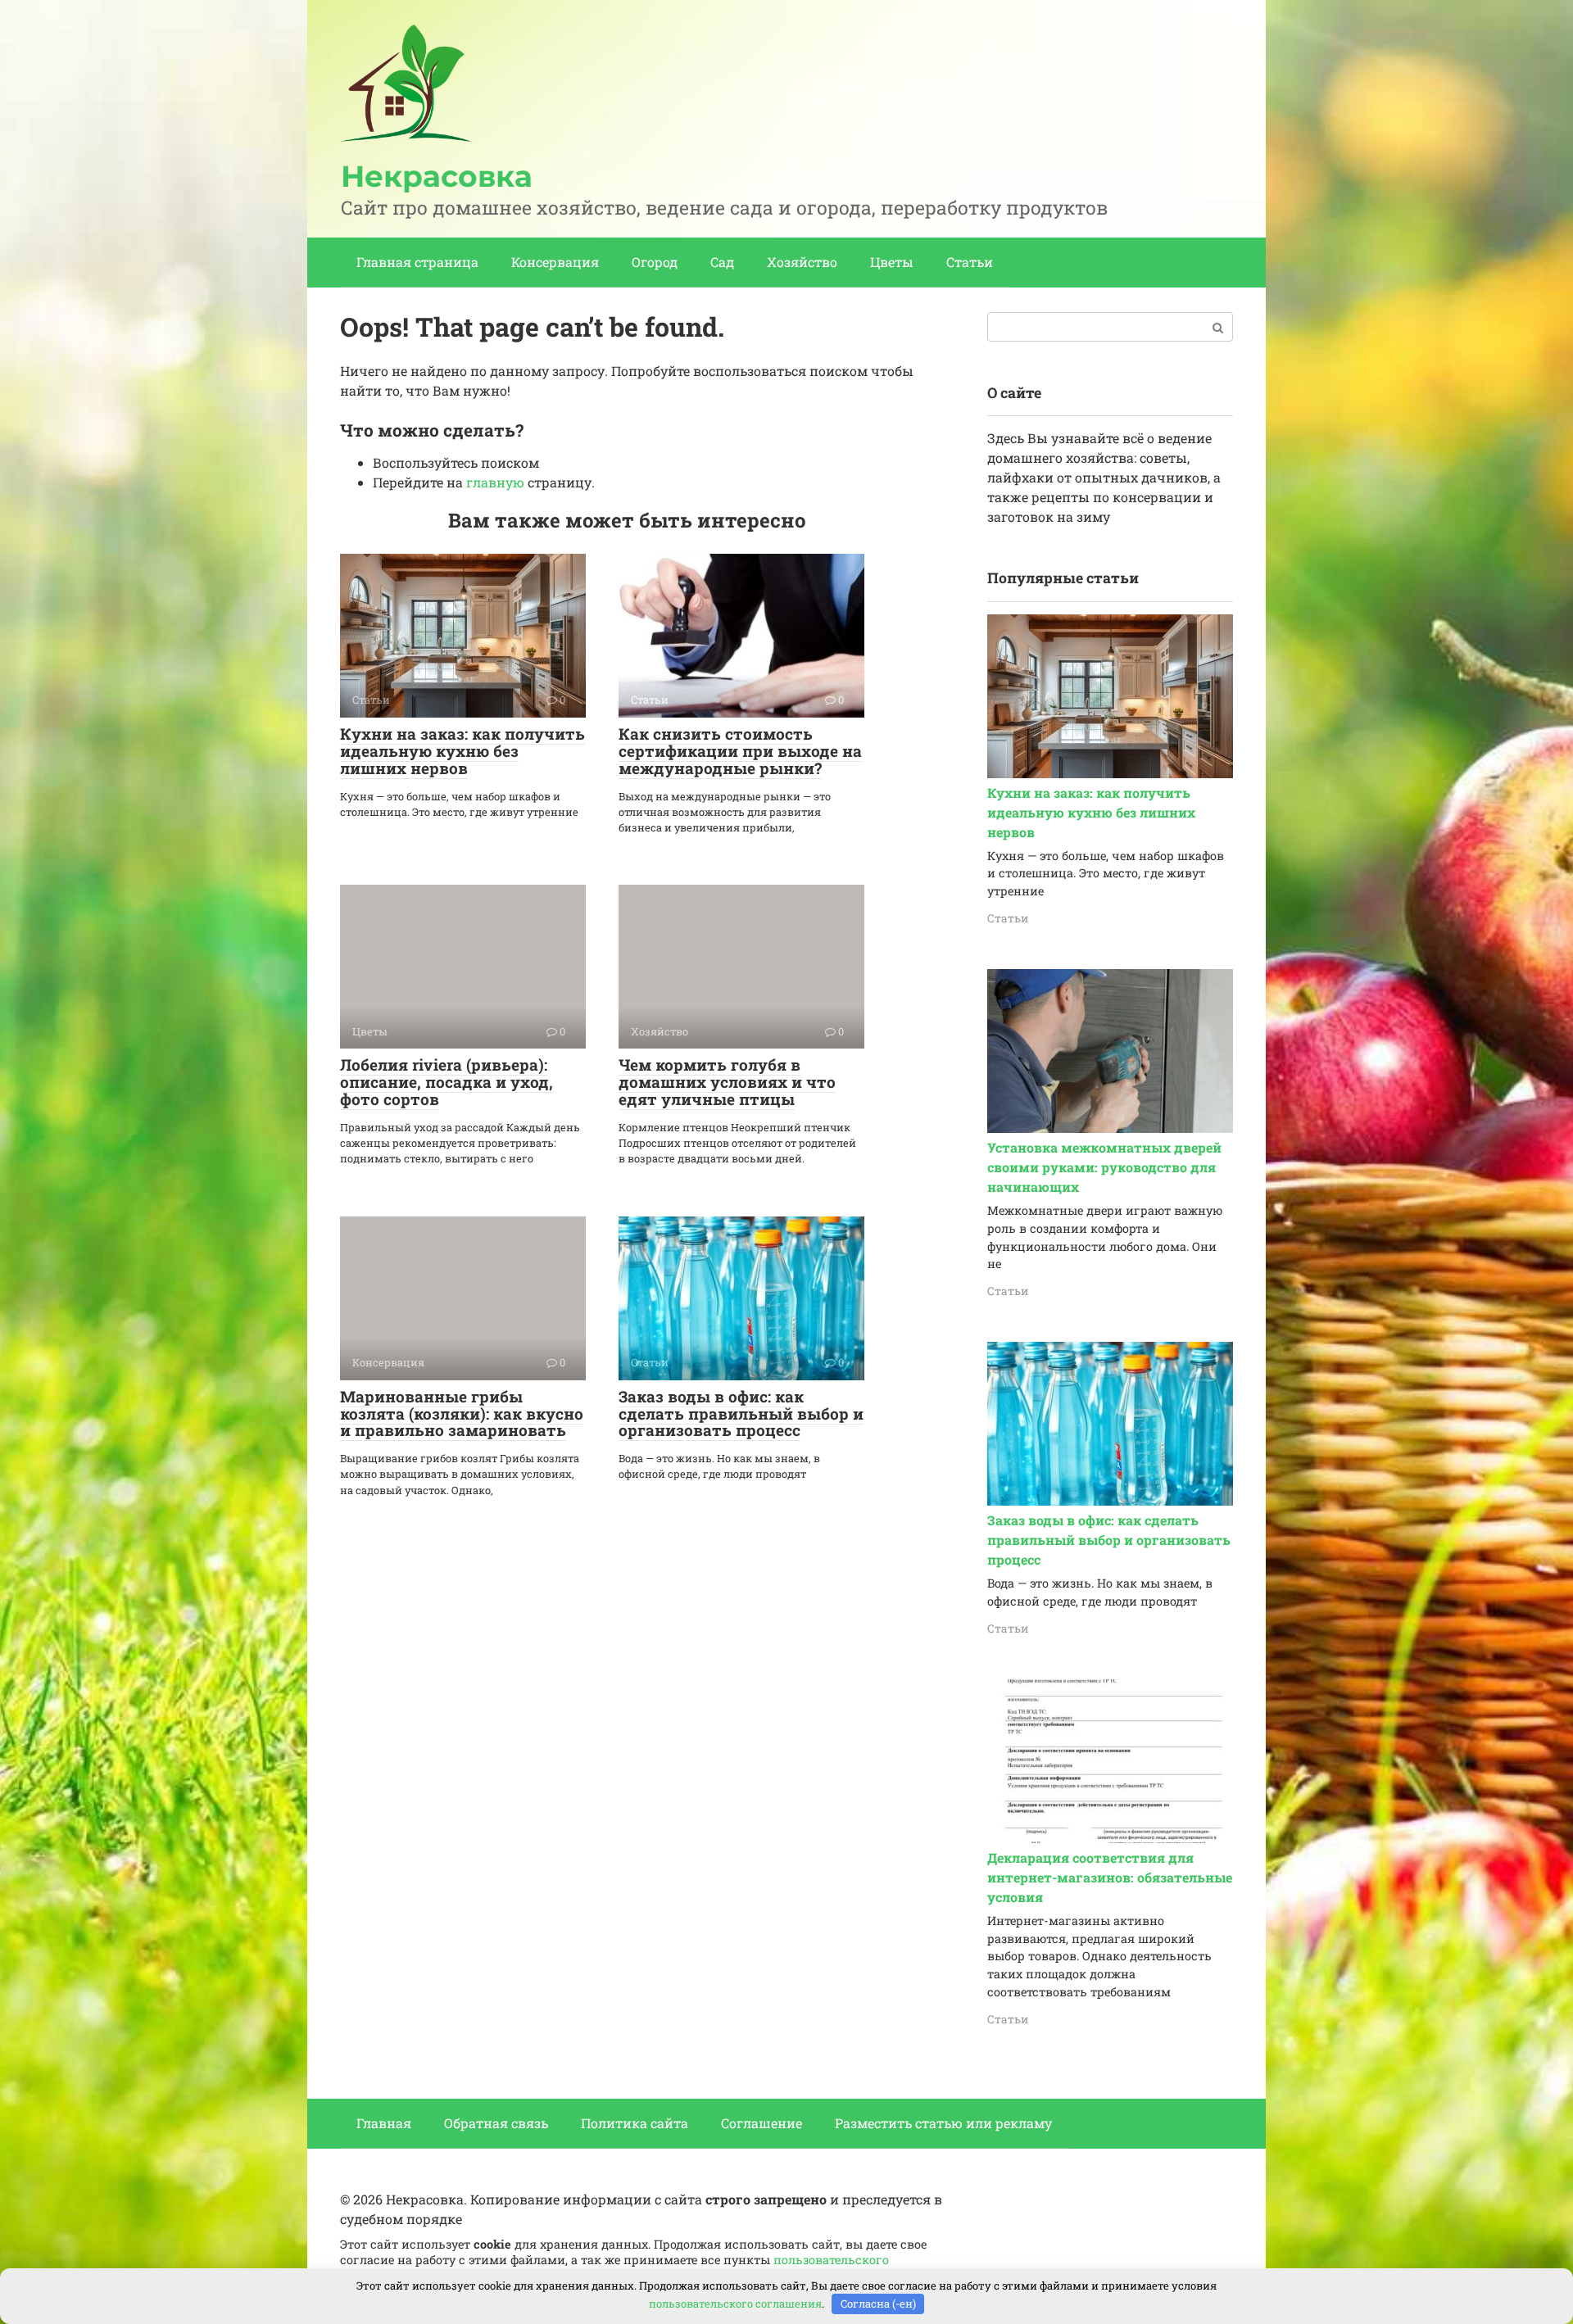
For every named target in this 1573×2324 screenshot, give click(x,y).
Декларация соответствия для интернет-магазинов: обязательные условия (1110, 1877)
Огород (655, 262)
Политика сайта (635, 2123)
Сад (722, 262)
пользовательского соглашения (735, 2304)
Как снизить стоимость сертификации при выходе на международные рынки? (740, 751)
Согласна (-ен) (878, 2304)
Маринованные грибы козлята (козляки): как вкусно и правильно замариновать (462, 1413)
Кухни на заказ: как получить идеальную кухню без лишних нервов (462, 751)
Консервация (555, 262)
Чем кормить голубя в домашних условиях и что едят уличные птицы (727, 1082)
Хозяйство (802, 262)
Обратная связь (496, 2123)
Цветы (892, 262)
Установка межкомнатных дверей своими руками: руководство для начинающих (1104, 1167)
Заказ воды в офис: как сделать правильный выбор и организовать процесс (741, 1413)
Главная (384, 2123)
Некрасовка (437, 176)
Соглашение (762, 2123)
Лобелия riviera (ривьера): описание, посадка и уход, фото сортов (447, 1082)
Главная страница (417, 262)
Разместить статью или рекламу (943, 2123)
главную (495, 482)
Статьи (970, 262)
